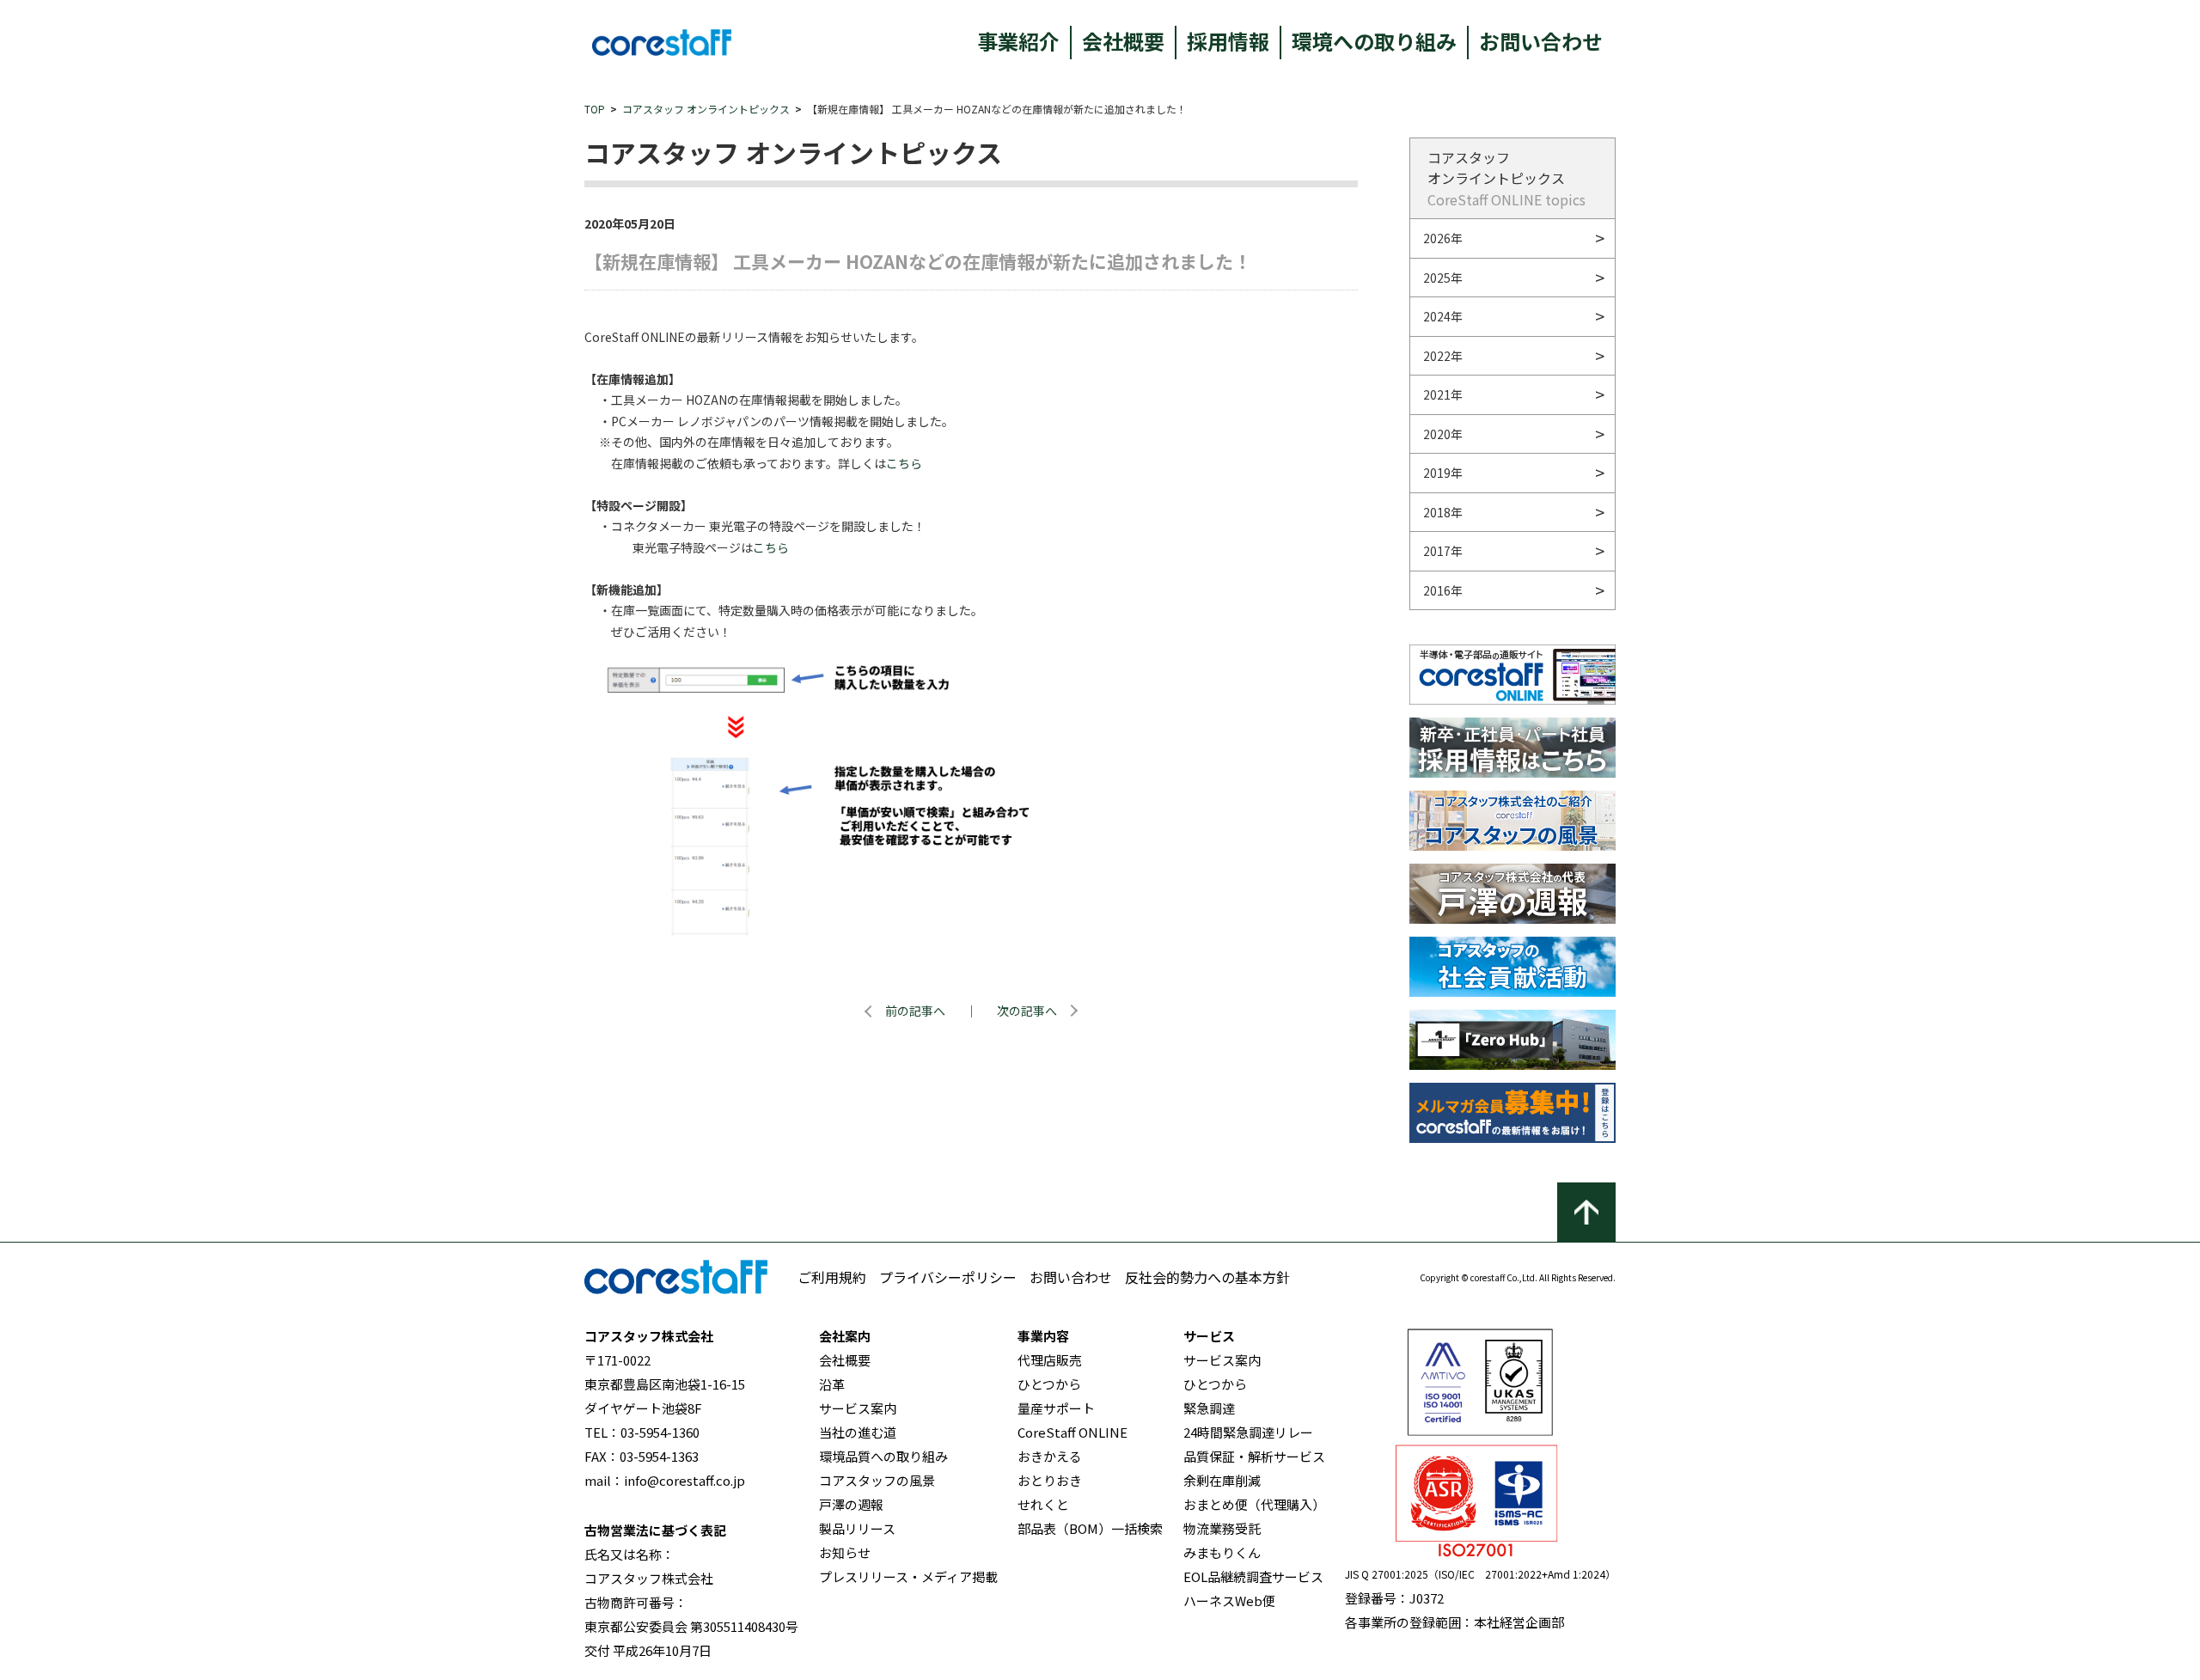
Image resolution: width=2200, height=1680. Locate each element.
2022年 (1443, 356)
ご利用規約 (832, 1277)
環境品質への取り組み (883, 1456)
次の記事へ (1027, 1011)
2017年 (1443, 551)
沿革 (832, 1384)
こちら (904, 463)
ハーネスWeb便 (1229, 1601)
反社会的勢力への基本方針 (1207, 1277)
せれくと (1043, 1504)
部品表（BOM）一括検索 (1090, 1528)
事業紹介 (1018, 41)
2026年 (1443, 238)
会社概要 (1123, 41)
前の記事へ (915, 1011)
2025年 (1443, 278)
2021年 (1443, 394)
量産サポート (1056, 1408)
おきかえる (1050, 1456)
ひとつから (1049, 1384)
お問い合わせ (1541, 41)
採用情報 (1228, 41)
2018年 (1443, 512)
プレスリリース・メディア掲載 (908, 1576)
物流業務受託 (1222, 1528)
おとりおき (1050, 1480)
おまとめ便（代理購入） (1254, 1504)
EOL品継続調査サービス (1253, 1576)
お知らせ (845, 1552)
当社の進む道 (858, 1432)
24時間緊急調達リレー (1248, 1432)
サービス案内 (858, 1408)
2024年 (1443, 316)
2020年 (1443, 434)
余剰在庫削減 (1222, 1480)
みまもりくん (1222, 1552)
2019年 (1443, 473)
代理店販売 (1050, 1360)
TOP (595, 109)
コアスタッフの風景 (877, 1480)
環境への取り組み (1374, 41)
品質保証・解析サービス (1254, 1456)
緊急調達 (1209, 1408)
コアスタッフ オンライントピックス (706, 109)
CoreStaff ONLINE (1072, 1432)
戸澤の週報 (851, 1504)
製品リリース (857, 1528)
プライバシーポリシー (948, 1277)
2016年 (1443, 590)
